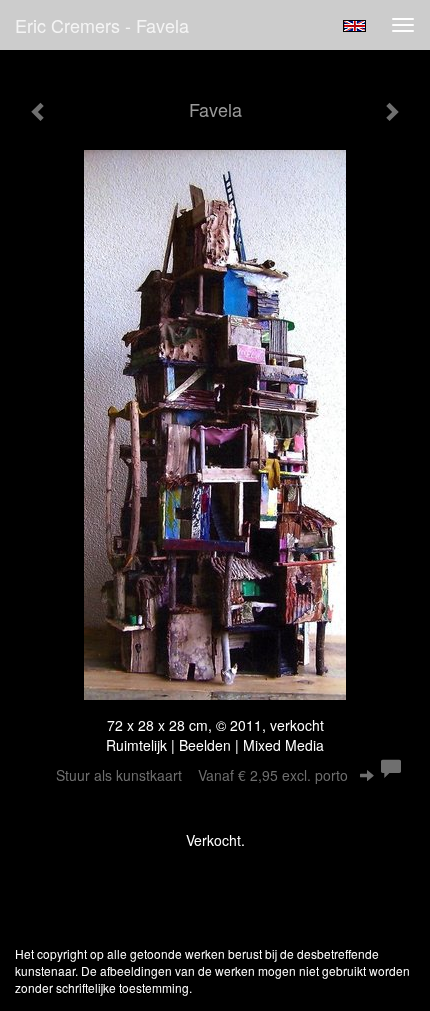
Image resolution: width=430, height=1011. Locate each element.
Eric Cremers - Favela (102, 25)
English (354, 26)
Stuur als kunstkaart (202, 775)
